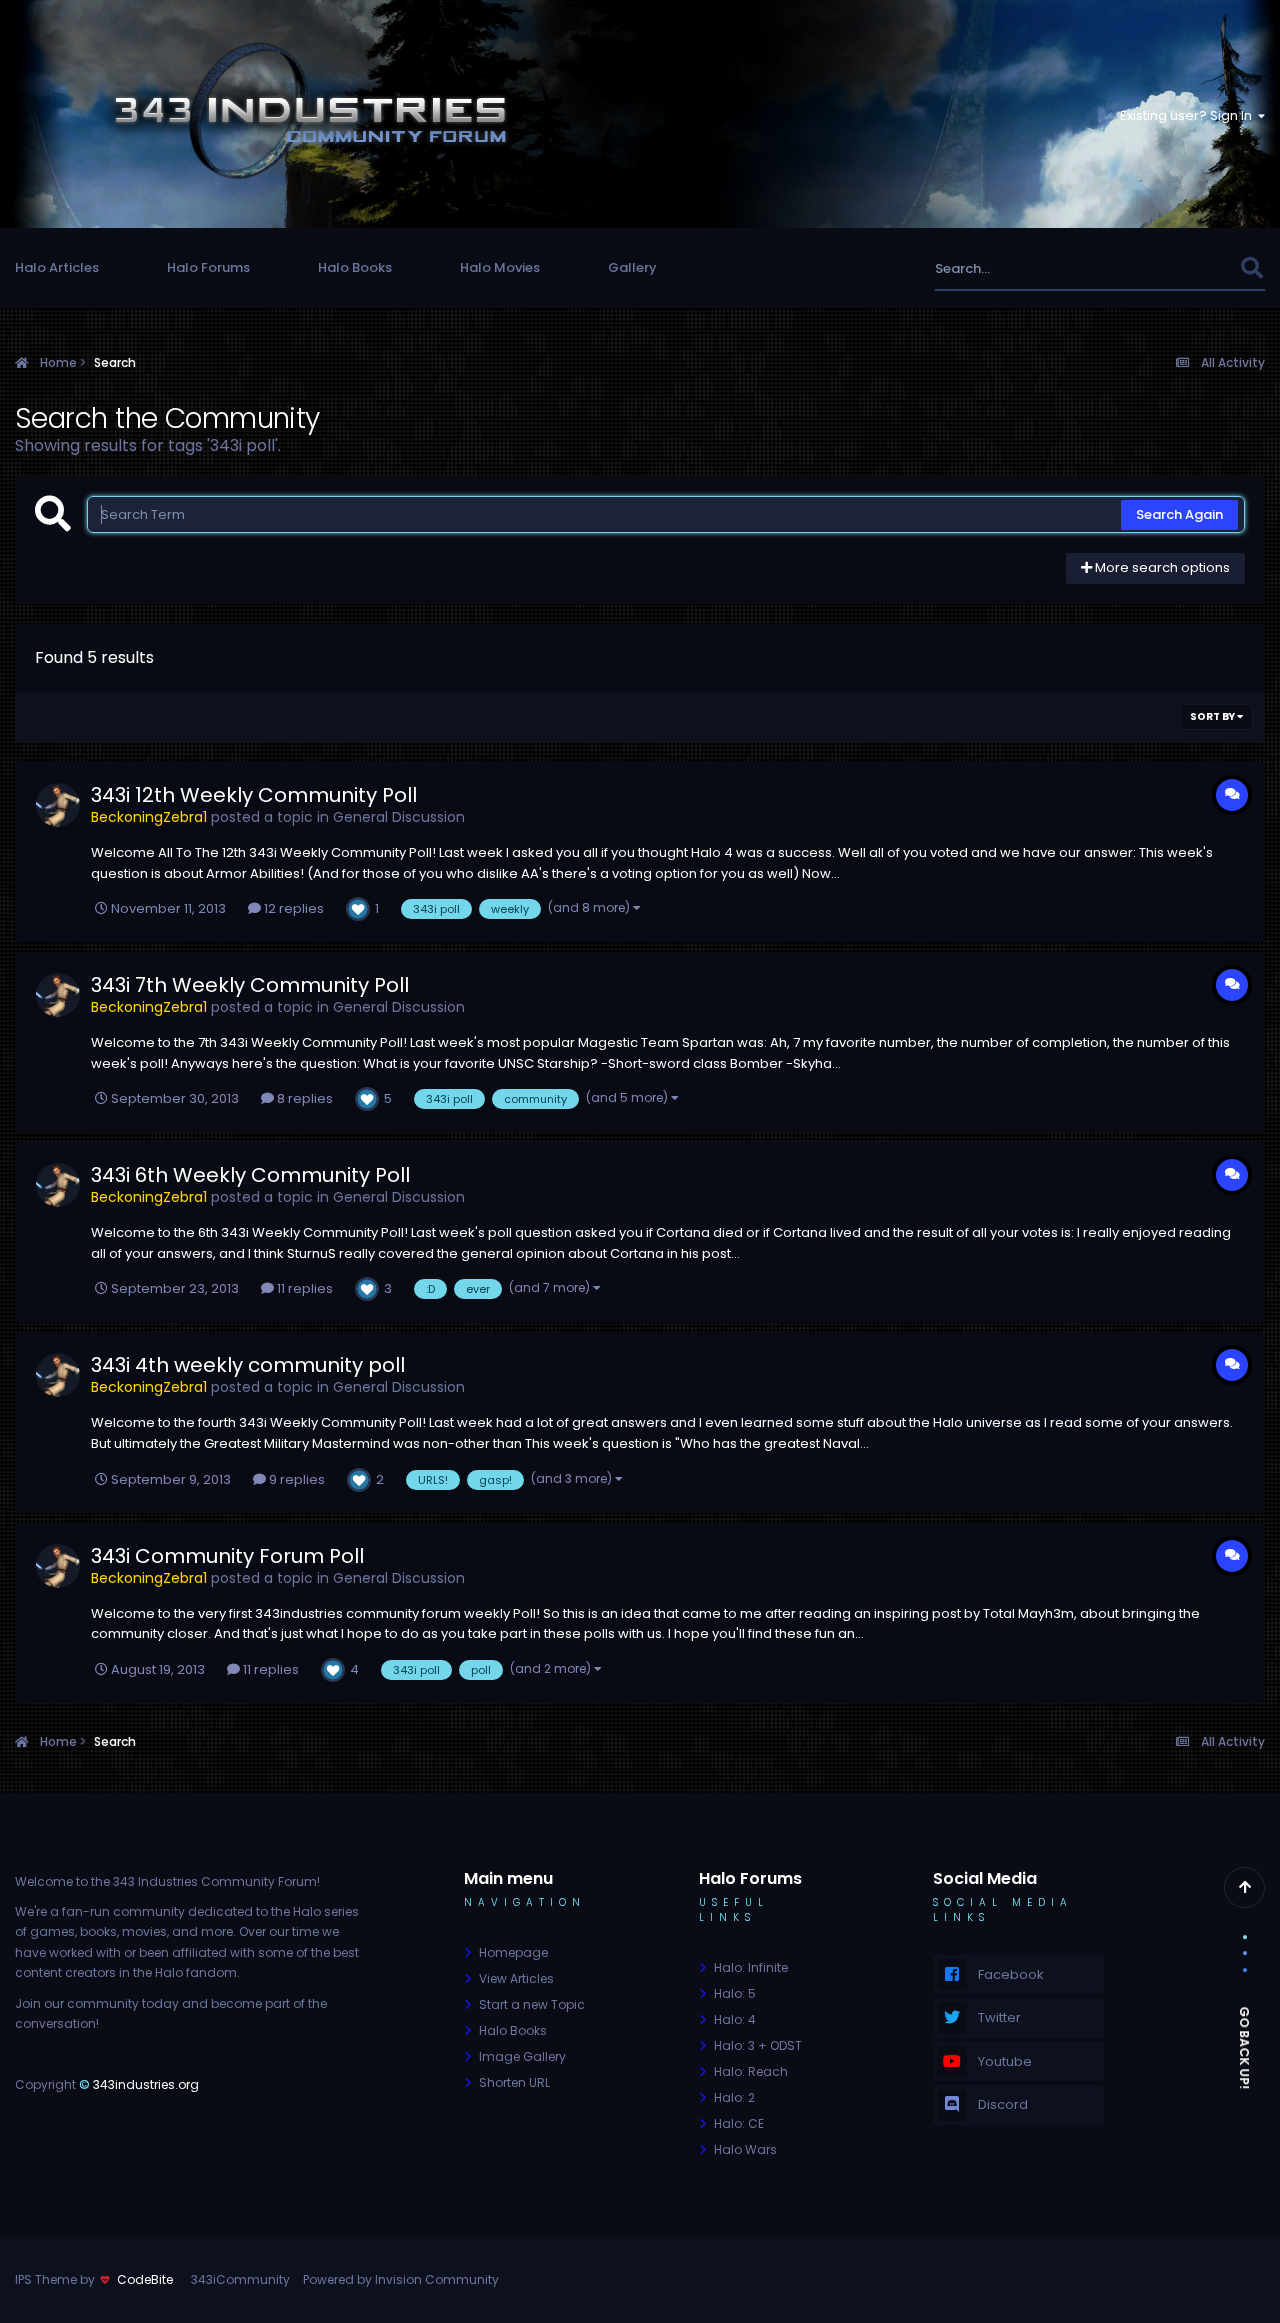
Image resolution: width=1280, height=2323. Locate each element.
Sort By (1213, 716)
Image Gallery (522, 2056)
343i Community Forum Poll (227, 1556)
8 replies (303, 1098)
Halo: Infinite (751, 1967)
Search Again (1179, 514)
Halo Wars (745, 2149)
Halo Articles (57, 267)
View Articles (516, 1978)
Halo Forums (208, 267)
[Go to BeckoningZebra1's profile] (58, 805)
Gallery (632, 267)
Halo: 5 (735, 1993)
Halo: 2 (734, 2097)
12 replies (292, 908)
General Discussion (399, 817)
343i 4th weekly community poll (248, 1365)
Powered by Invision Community (401, 2279)
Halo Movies (500, 267)
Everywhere (1177, 268)
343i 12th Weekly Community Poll (254, 795)
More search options (1161, 567)
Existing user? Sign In (1189, 115)
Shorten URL (514, 2082)
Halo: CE (739, 2123)
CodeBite (145, 2279)
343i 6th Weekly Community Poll (250, 1175)
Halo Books (355, 267)
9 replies (295, 1479)
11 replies (303, 1288)
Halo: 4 (735, 2019)
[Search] (1251, 268)
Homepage (513, 1952)
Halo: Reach (751, 2071)
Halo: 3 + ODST (758, 2045)
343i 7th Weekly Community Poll (250, 985)
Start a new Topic (532, 2004)
